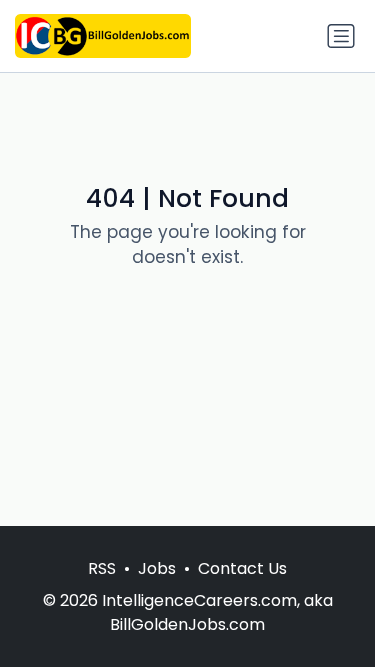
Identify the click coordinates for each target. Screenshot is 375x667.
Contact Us (242, 568)
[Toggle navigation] (341, 36)
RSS (102, 568)
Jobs (157, 568)
